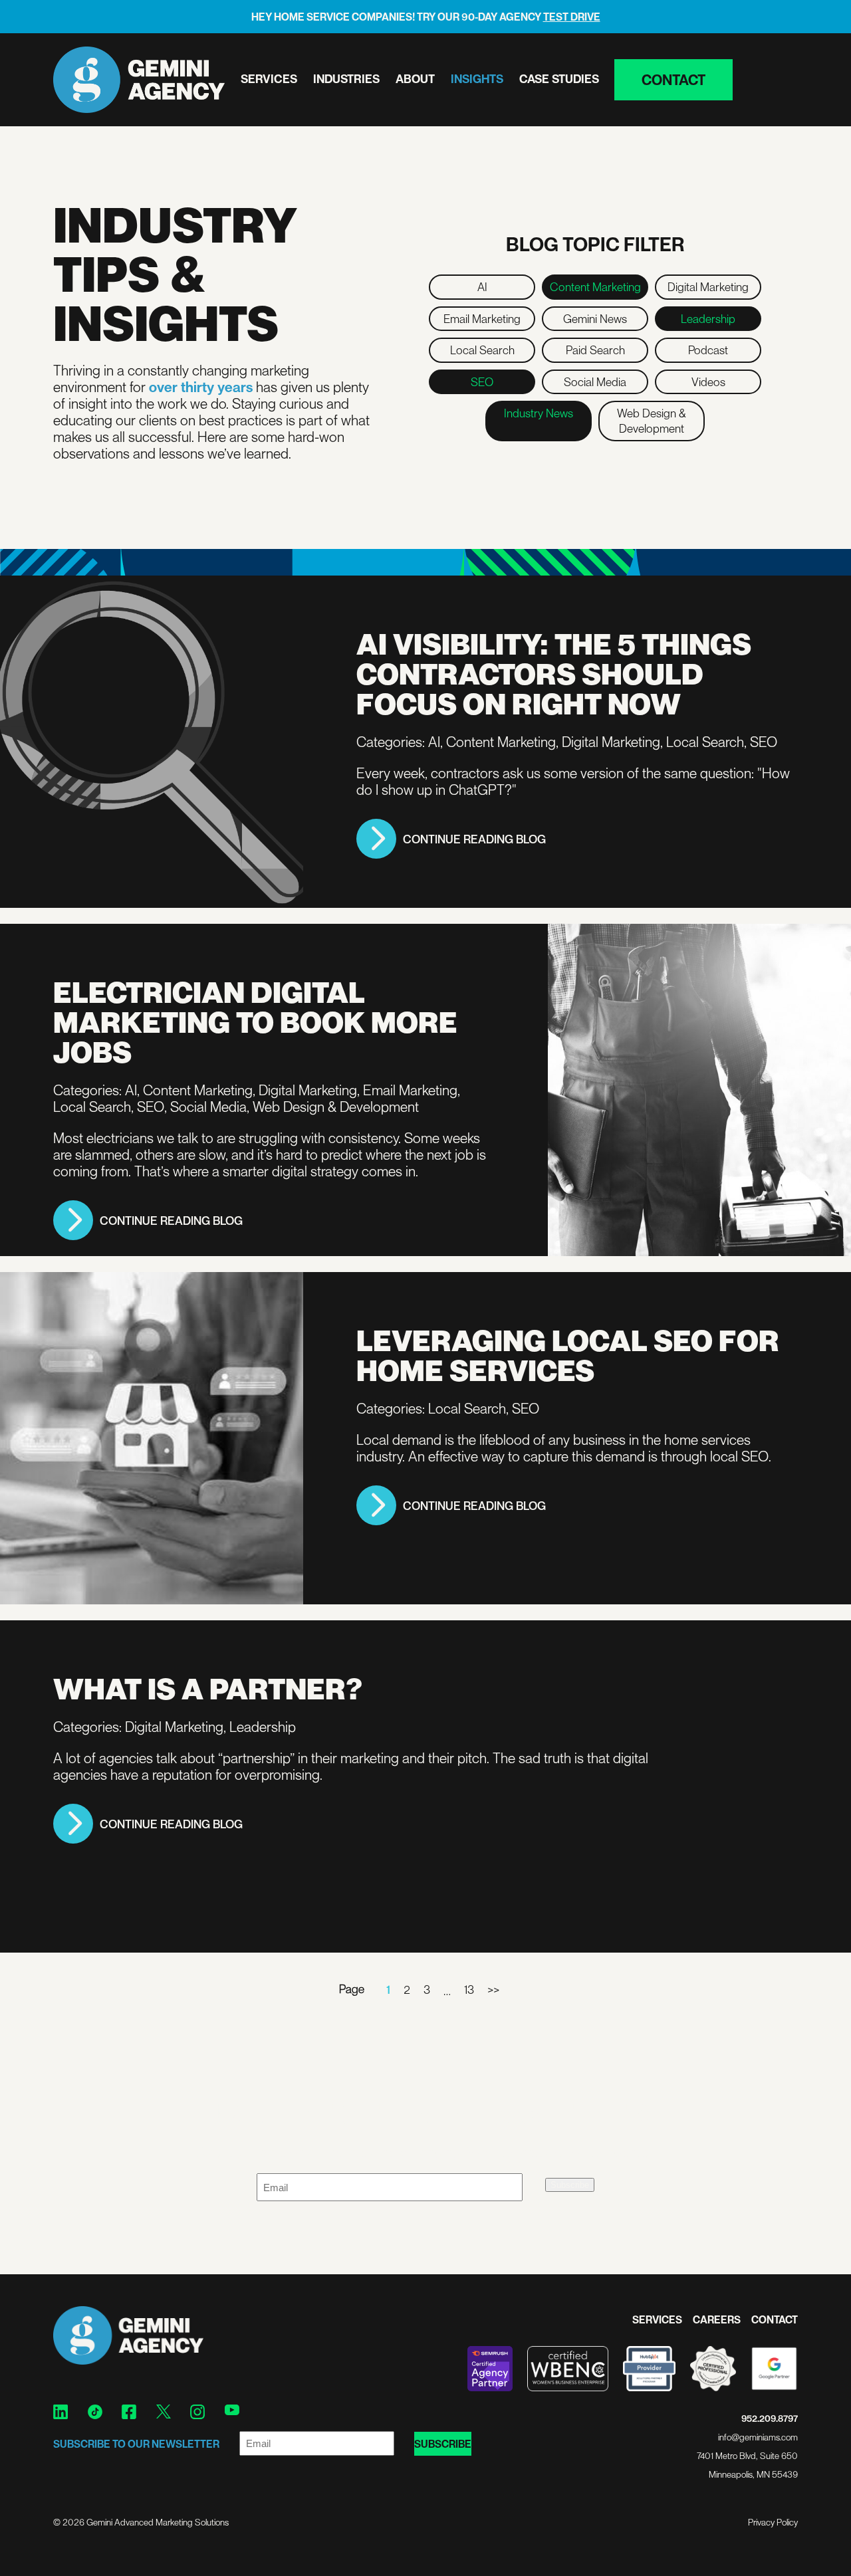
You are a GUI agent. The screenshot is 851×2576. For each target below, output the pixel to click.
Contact (673, 79)
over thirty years (201, 386)
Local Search (482, 350)
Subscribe (570, 2185)
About (415, 78)
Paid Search (595, 350)
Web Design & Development (652, 420)
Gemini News (595, 318)
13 (469, 1989)
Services (269, 78)
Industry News (539, 413)
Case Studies (559, 78)
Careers (717, 2319)
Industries (346, 78)
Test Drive (572, 17)
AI (482, 286)
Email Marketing (482, 318)
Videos (708, 381)
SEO (482, 381)
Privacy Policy (773, 2522)
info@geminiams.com (758, 2437)
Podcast (708, 350)
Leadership (708, 318)
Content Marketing (595, 286)
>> (493, 1989)
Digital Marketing (708, 286)
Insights (477, 78)
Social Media (595, 381)
